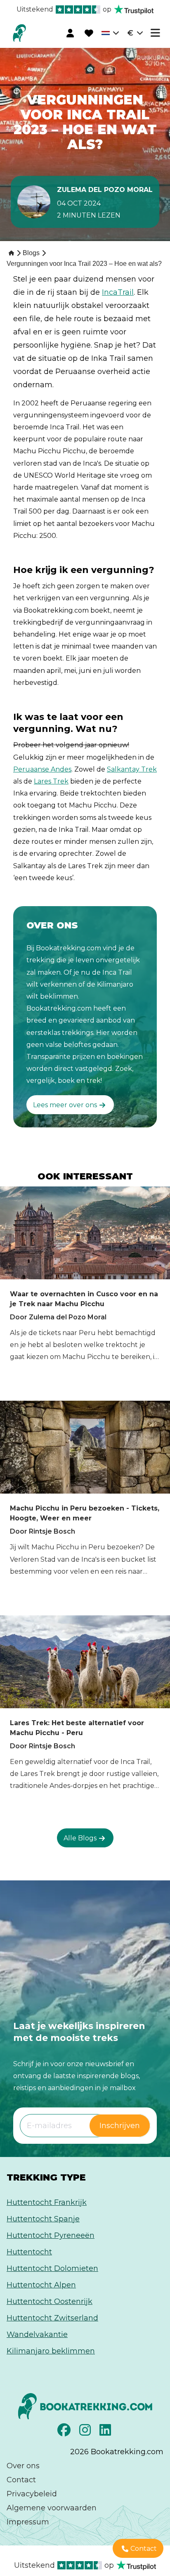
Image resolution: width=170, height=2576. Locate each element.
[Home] (11, 252)
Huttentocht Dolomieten (52, 2268)
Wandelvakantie (37, 2334)
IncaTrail (118, 292)
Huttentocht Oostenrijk (50, 2301)
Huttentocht (29, 2252)
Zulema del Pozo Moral (105, 190)
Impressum (28, 2522)
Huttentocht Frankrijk (47, 2202)
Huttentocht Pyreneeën (51, 2235)
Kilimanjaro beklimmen (51, 2351)
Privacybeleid (32, 2494)
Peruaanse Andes (42, 769)
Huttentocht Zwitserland (52, 2318)
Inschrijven (120, 2126)
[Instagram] (86, 2432)
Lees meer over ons (65, 1105)
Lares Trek (51, 781)
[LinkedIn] (106, 2432)
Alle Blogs (80, 1838)
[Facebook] (65, 2432)
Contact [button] (144, 2549)
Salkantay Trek (132, 769)
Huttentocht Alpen (41, 2285)
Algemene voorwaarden (52, 2508)
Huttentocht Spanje (43, 2219)
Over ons (23, 2466)
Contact (21, 2480)
